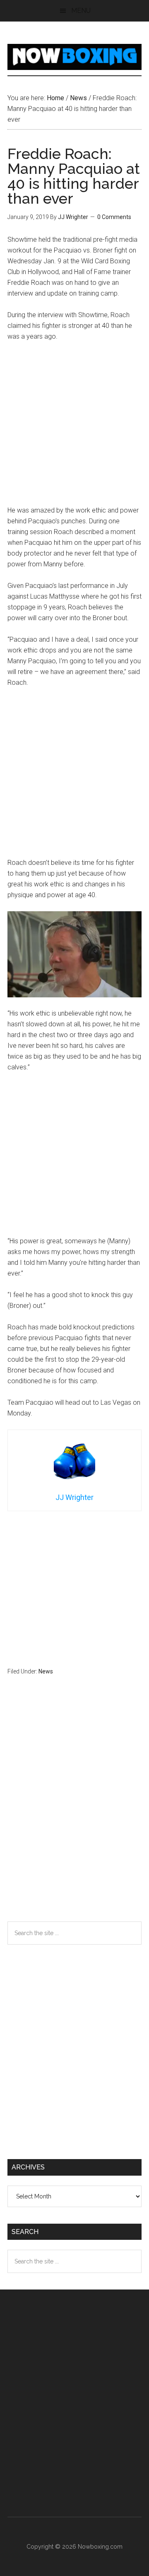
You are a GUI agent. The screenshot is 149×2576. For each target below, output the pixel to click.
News (46, 1671)
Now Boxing (74, 57)
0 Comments (114, 217)
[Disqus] (74, 1815)
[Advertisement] (74, 427)
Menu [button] (81, 11)
